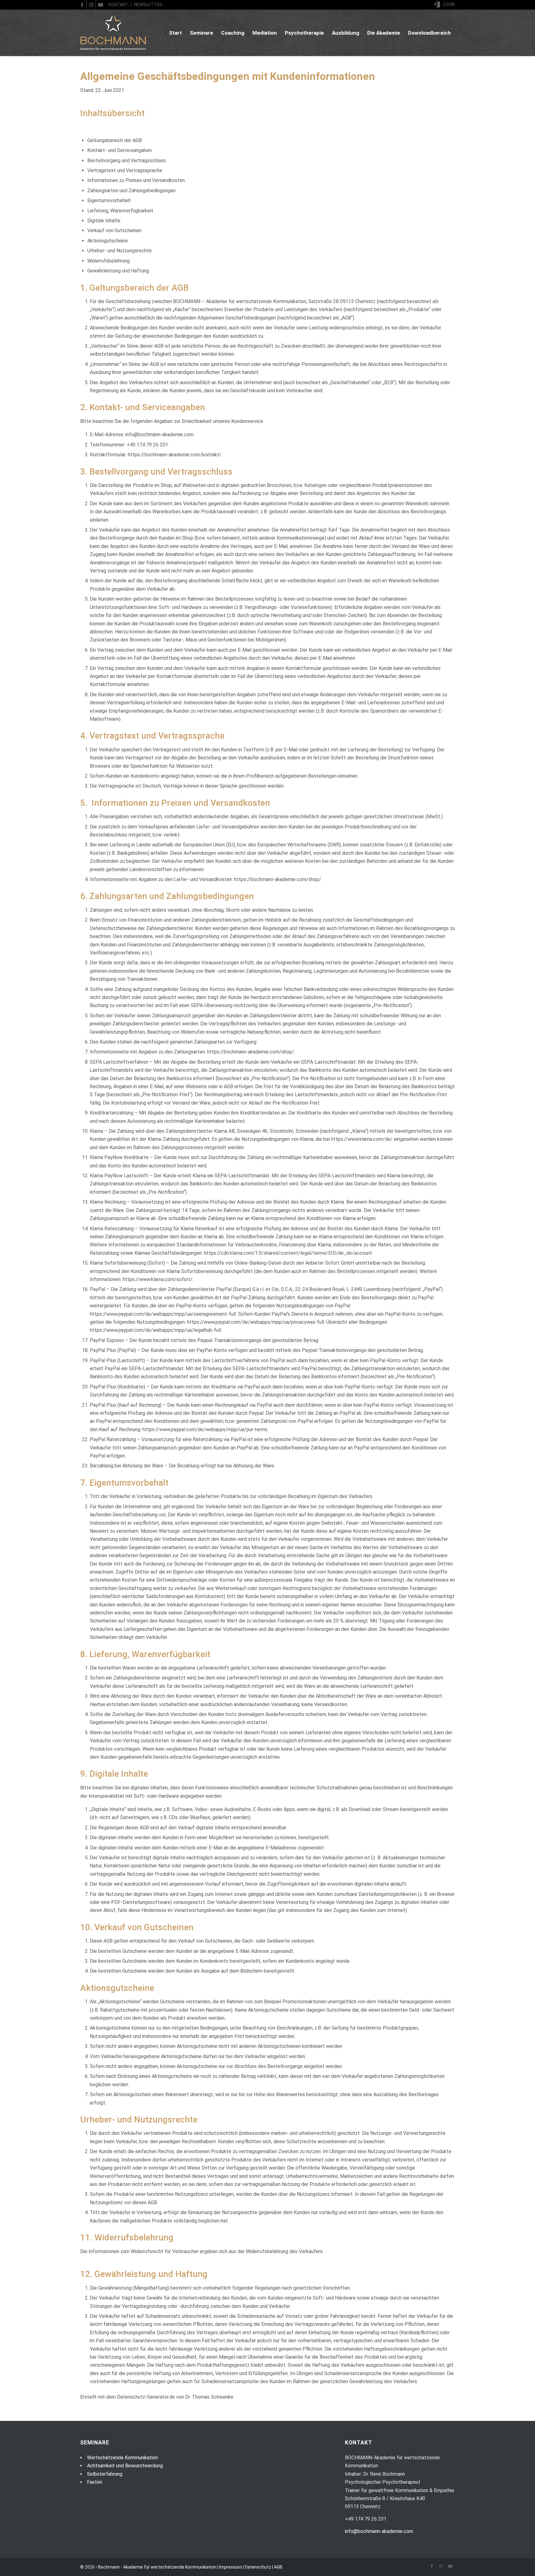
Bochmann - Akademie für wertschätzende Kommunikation (157, 2567)
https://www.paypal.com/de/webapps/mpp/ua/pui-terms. (205, 1429)
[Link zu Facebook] (82, 5)
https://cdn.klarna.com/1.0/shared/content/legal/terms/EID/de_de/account (288, 1253)
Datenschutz (258, 2567)
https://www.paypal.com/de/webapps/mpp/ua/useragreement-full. (163, 1314)
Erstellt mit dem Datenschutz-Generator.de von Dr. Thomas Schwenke (157, 2397)
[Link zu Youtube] (101, 5)
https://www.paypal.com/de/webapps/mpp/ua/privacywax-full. (256, 1322)
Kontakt (118, 5)
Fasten (95, 2482)
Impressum (231, 2567)
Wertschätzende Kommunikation (122, 2458)
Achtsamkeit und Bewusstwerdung (125, 2466)
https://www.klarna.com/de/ (362, 1139)
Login (449, 4)
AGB (278, 2567)
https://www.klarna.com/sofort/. (158, 1279)
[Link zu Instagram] (91, 5)
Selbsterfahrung (105, 2474)
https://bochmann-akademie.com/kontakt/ (175, 455)
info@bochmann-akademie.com (379, 2531)
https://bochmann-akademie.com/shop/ (278, 879)
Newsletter (148, 5)
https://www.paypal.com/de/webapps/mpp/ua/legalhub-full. (156, 1330)
